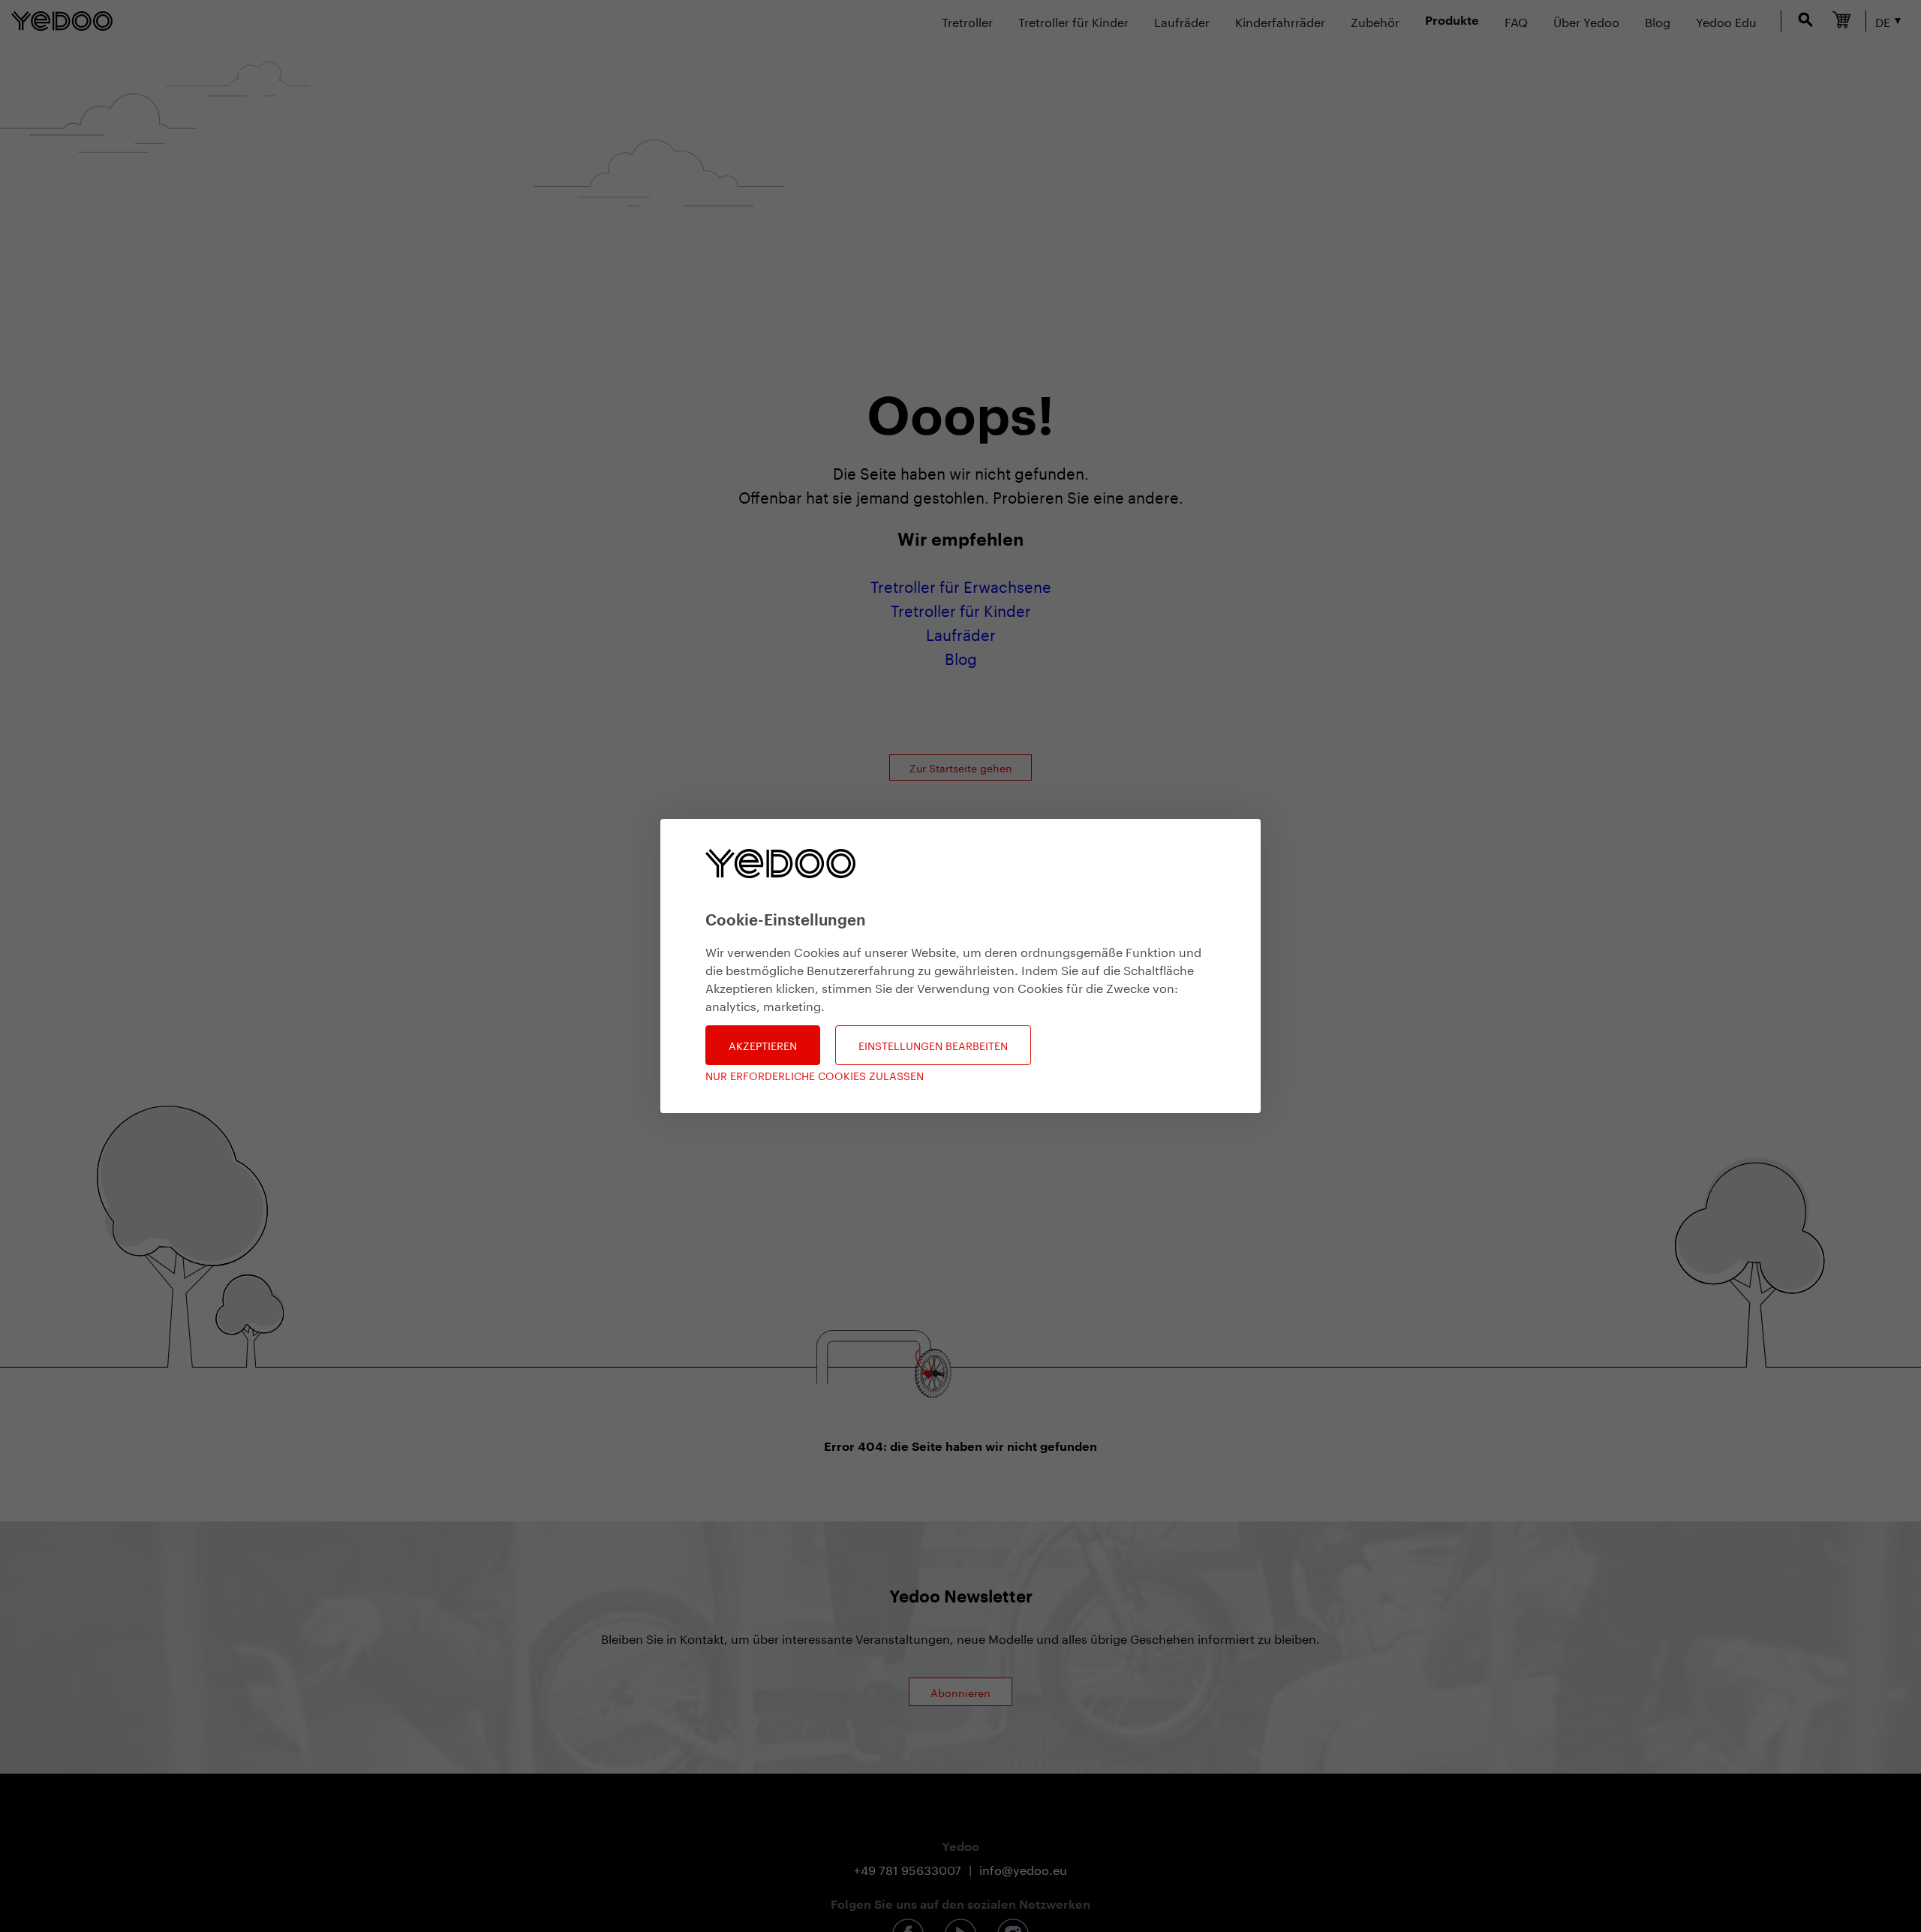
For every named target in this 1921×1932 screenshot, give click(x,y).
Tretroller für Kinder (1073, 21)
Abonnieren (960, 1692)
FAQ (1516, 21)
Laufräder (1182, 21)
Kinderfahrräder (1280, 21)
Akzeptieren (763, 1045)
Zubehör (1375, 21)
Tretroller (967, 21)
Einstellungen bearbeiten (933, 1045)
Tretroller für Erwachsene (961, 585)
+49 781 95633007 (908, 1869)
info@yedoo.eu (1023, 1869)
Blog (961, 657)
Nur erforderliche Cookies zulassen (815, 1075)
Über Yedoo (1586, 21)
